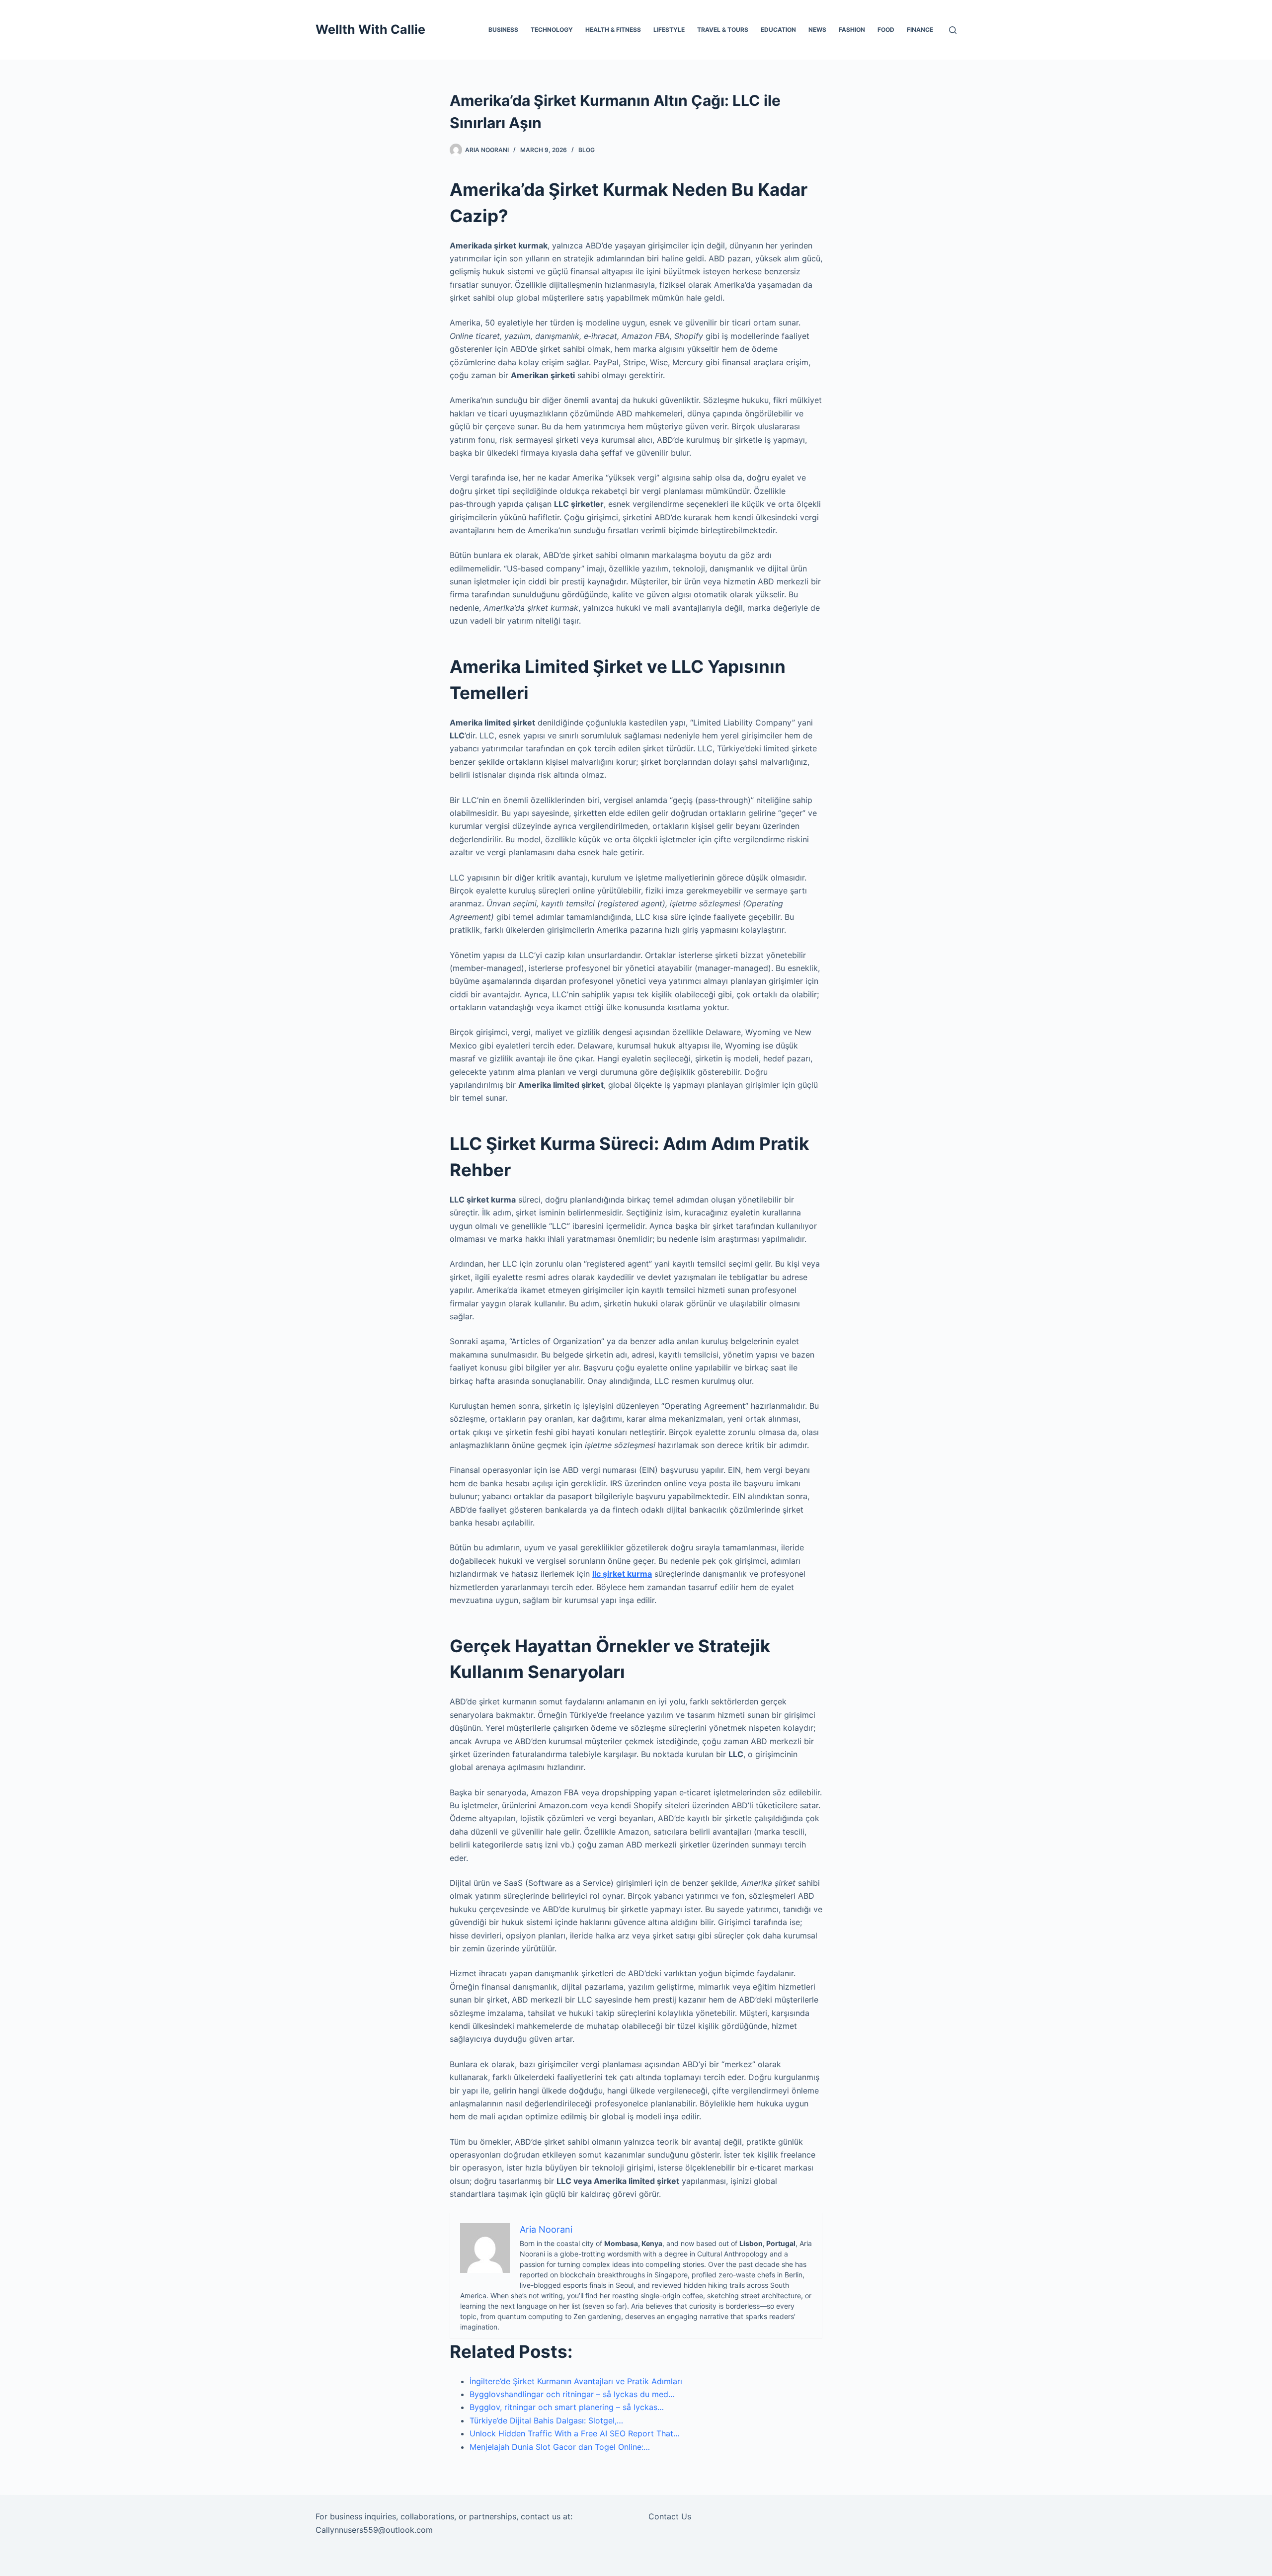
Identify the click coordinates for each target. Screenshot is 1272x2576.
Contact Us (670, 2516)
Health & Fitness (613, 30)
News (817, 30)
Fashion (852, 30)
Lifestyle (669, 30)
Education (778, 30)
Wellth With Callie (370, 29)
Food (886, 30)
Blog (587, 150)
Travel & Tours (723, 30)
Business (503, 30)
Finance (920, 30)
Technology (552, 30)
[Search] (953, 30)
